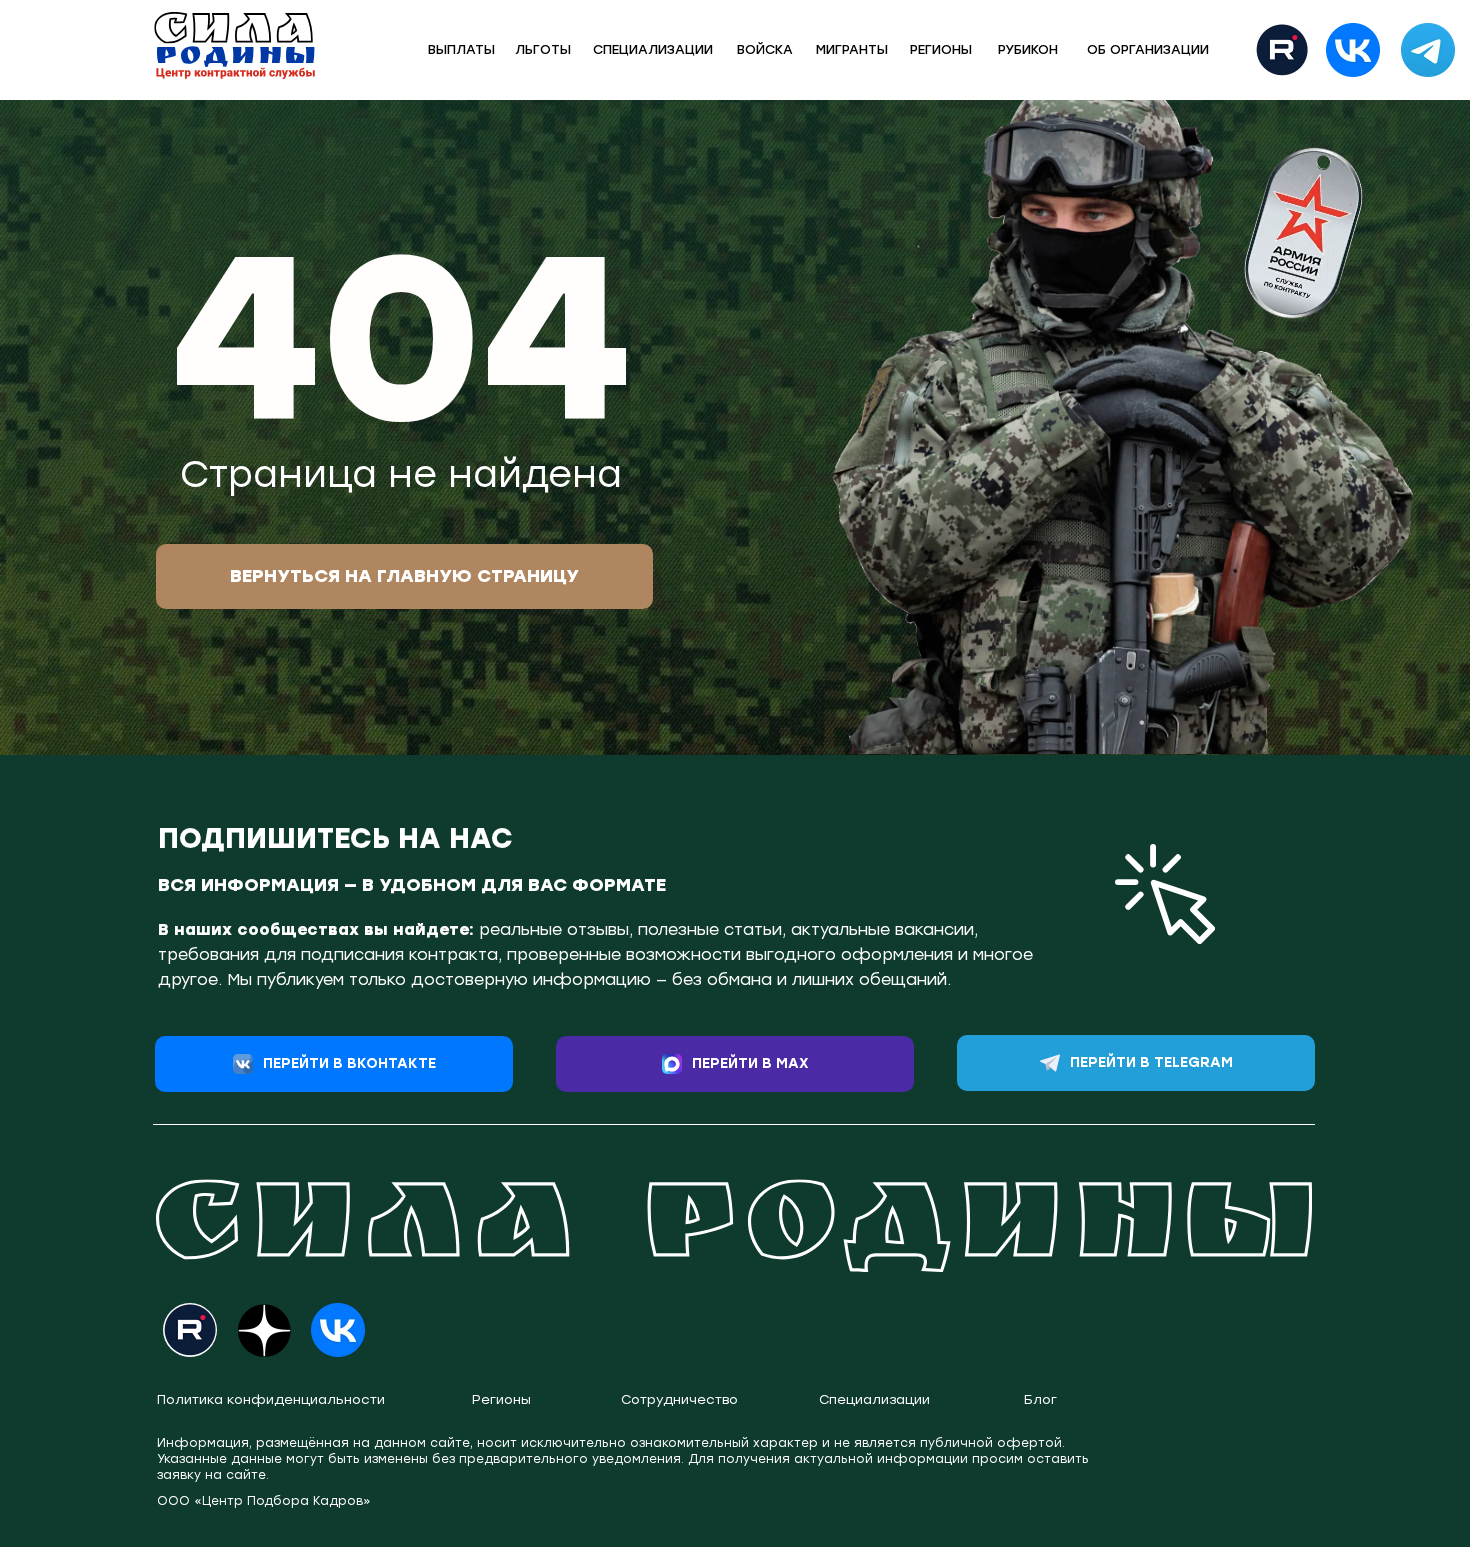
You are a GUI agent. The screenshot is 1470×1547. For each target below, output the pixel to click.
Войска (765, 49)
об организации (1148, 49)
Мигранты (852, 49)
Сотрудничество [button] (679, 1399)
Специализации (874, 1399)
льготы (543, 49)
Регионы (941, 49)
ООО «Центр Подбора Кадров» (264, 1501)
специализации (653, 49)
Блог (1040, 1399)
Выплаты (461, 49)
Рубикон (1028, 49)
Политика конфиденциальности (271, 1399)
